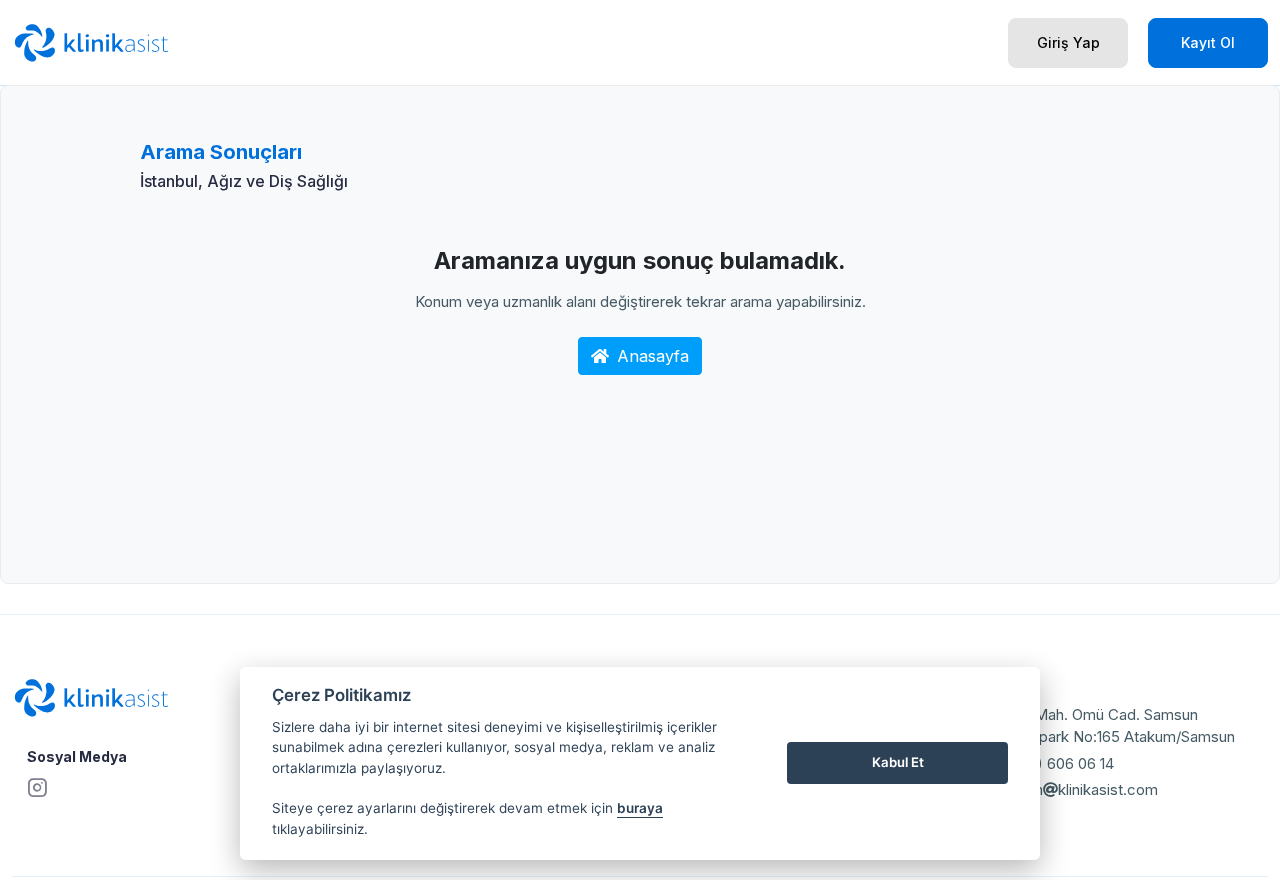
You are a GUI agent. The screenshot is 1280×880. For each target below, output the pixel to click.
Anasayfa (653, 356)
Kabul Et (898, 762)
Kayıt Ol (1208, 42)
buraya (640, 808)
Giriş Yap (1068, 42)
